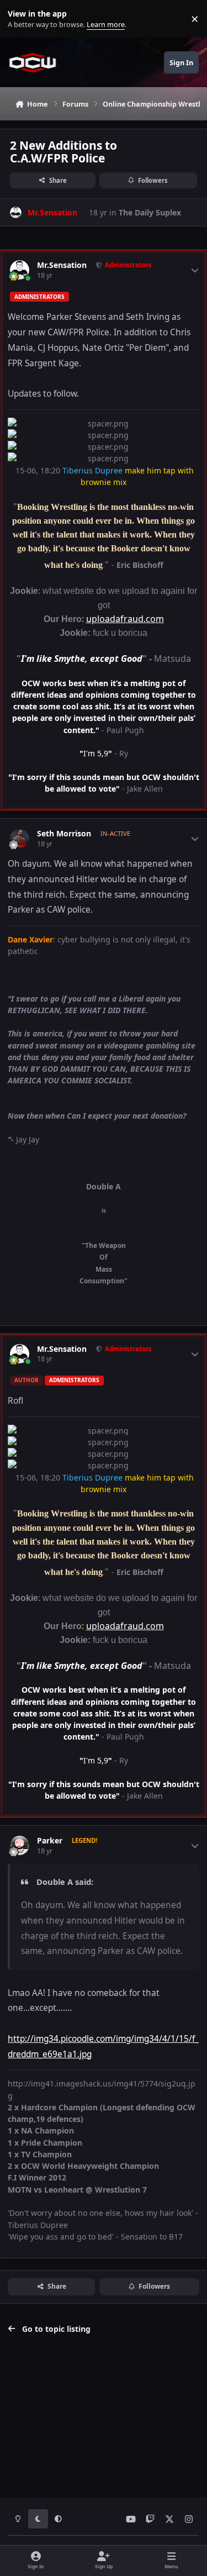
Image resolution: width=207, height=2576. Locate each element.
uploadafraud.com (125, 619)
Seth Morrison (64, 834)
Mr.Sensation (62, 265)
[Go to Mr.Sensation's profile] (16, 212)
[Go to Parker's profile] (20, 1845)
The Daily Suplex (150, 212)
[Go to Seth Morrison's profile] (20, 838)
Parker (50, 1841)
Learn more (21, 19)
